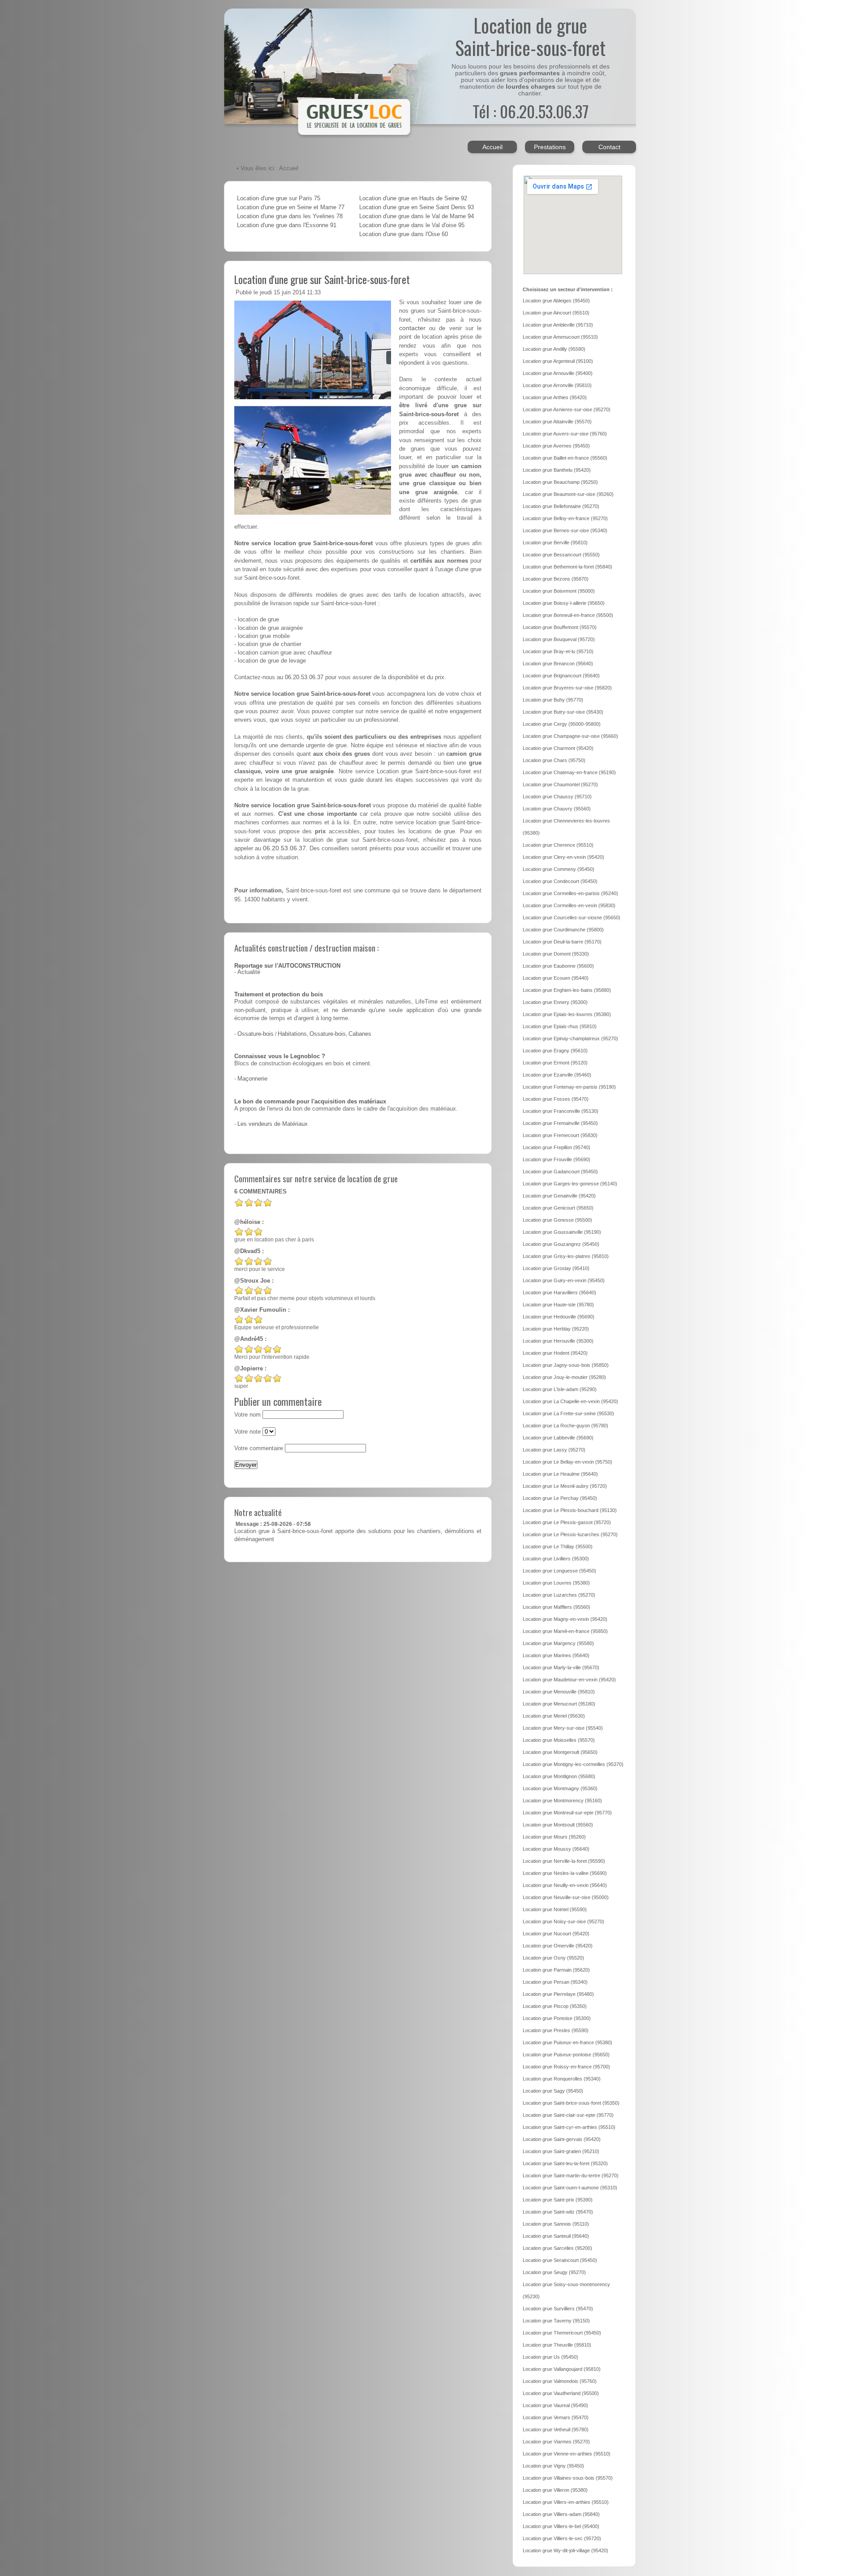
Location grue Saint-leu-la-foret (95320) (565, 2163)
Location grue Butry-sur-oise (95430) (563, 712)
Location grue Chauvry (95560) (557, 809)
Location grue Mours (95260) (554, 1837)
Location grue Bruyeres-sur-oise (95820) (567, 688)
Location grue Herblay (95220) (556, 1329)
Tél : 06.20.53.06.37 (531, 111)
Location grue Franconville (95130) (561, 1111)
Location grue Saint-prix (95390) (558, 2200)
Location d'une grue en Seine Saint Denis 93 (417, 207)
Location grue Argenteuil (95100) (558, 361)
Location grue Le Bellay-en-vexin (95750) (568, 1462)
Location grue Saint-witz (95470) (558, 2212)
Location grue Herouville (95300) (558, 1341)
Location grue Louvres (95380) (556, 1583)
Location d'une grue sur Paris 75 (279, 198)
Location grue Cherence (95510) (558, 845)
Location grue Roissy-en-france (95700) (566, 2067)
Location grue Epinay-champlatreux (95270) (570, 1038)
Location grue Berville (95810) (555, 543)
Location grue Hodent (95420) (555, 1353)
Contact (609, 147)
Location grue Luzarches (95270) (559, 1595)
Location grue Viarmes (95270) (556, 2442)
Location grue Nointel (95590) (555, 1909)
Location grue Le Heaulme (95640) (560, 1474)
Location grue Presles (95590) (556, 2030)
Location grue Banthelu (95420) (557, 470)
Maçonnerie (252, 1079)
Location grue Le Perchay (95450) (560, 1498)
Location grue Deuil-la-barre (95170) (562, 942)
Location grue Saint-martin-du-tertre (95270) (571, 2175)
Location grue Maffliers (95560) (557, 1607)
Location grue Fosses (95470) (556, 1099)
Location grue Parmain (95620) (556, 1970)
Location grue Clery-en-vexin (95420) (563, 857)
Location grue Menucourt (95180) (559, 1704)
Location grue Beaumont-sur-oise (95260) (568, 494)
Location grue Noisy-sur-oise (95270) (563, 1921)
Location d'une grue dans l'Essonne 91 (287, 225)
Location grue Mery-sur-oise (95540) (563, 1728)
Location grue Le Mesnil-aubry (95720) (565, 1486)
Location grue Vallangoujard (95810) (562, 2369)
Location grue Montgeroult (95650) (560, 1752)
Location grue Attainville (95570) (557, 422)
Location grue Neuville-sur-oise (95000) (566, 1897)
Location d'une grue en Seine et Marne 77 (291, 207)
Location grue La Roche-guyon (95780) (565, 1426)
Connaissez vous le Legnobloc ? (280, 1056)
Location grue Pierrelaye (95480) (558, 1994)
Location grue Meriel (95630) (554, 1716)
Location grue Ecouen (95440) (556, 978)
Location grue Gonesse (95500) (557, 1220)
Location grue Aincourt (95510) (556, 313)
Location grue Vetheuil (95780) (556, 2430)
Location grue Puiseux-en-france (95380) (568, 2042)
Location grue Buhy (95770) (553, 700)
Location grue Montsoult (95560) (558, 1825)
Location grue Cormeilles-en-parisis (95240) (570, 893)
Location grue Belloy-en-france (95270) (565, 518)
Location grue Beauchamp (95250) (560, 482)
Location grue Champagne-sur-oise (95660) (570, 736)
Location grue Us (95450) (550, 2357)
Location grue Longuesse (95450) (559, 1571)
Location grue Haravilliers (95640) (559, 1292)
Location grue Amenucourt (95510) (560, 337)
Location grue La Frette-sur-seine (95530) (568, 1413)
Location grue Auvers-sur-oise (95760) (565, 434)
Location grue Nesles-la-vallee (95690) (565, 1873)
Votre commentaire (259, 1448)
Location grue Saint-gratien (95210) (561, 2151)
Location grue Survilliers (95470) (558, 2309)
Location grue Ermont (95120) (555, 1063)
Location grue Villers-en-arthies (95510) (566, 2502)
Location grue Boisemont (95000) (559, 591)
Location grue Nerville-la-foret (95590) (564, 1861)
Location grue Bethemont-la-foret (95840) (568, 567)
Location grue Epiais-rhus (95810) (560, 1026)
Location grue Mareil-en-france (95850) (565, 1631)
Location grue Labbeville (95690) (558, 1438)
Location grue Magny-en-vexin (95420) (565, 1619)
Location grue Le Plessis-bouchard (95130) (570, 1510)
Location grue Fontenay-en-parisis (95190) (569, 1087)
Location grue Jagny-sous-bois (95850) (566, 1365)
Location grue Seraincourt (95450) (560, 2260)
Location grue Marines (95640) (556, 1655)
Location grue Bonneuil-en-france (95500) (568, 615)
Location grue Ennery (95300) (555, 1002)
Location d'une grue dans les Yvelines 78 (290, 216)
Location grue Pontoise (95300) (557, 2018)
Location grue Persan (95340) (555, 1982)
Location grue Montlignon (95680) (559, 1776)
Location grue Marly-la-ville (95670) (561, 1667)
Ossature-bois (256, 1034)
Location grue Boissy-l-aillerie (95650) (564, 603)
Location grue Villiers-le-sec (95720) (562, 2538)
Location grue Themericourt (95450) (562, 2333)
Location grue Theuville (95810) (557, 2345)
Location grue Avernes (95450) (556, 446)
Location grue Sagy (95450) (553, 2091)
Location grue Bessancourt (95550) (561, 555)
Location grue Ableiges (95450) (556, 301)
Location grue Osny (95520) (553, 1958)
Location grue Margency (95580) (558, 1643)
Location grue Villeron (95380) (555, 2490)
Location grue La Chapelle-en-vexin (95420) (570, 1401)
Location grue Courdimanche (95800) (563, 930)
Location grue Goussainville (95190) (562, 1232)
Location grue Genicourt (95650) (558, 1208)
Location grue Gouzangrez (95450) (561, 1244)
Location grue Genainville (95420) (559, 1196)
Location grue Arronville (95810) (557, 385)
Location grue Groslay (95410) (556, 1268)
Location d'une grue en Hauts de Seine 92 (413, 198)
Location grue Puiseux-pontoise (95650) (566, 2055)
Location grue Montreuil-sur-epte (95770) (567, 1813)
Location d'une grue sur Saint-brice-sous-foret (322, 279)
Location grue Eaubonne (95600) (558, 966)
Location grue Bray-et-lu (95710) (558, 651)
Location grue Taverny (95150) (556, 2321)
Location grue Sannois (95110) (556, 2224)
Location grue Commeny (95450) (559, 869)
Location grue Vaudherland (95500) (561, 2393)
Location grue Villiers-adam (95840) (561, 2514)
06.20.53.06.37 (304, 677)
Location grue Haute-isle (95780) (558, 1305)
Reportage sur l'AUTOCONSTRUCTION (287, 966)
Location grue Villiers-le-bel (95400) (561, 2526)
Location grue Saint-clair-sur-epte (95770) (568, 2115)
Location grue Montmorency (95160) (562, 1801)
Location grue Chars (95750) (554, 760)
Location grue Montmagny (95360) (560, 1788)
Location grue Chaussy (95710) (557, 797)
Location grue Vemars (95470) (556, 2417)
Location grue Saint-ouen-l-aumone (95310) (570, 2188)
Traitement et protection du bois (279, 995)
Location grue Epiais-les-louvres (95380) (567, 1014)
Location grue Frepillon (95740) (557, 1147)
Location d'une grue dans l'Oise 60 (404, 234)
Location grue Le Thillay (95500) (558, 1546)
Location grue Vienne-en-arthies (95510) (567, 2454)
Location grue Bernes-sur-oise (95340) (565, 530)
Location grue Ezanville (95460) (557, 1075)
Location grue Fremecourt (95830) (560, 1135)
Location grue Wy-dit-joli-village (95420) (565, 2550)
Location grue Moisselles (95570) (559, 1740)
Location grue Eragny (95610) (555, 1051)
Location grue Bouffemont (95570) (560, 627)
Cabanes (360, 1034)
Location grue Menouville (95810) (559, 1692)
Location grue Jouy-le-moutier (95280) (564, 1377)
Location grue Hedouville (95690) (559, 1317)
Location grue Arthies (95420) (555, 397)
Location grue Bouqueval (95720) (559, 639)
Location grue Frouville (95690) (557, 1159)
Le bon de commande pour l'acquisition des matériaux (310, 1102)
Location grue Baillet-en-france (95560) (565, 458)
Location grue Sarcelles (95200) (557, 2248)
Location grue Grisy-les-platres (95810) (566, 1256)
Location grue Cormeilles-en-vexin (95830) (569, 905)
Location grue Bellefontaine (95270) (561, 506)
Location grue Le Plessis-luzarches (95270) (570, 1534)
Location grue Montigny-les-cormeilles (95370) (573, 1764)
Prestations (550, 147)
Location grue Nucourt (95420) (556, 1934)
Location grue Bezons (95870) (556, 579)
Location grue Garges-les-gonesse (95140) (570, 1184)
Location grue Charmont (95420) (558, 748)
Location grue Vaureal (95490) (555, 2405)
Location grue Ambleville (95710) (558, 325)
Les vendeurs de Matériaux (273, 1124)
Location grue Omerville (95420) (558, 1946)
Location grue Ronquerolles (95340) (562, 2079)
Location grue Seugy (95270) (554, 2272)
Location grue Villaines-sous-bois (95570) (568, 2478)
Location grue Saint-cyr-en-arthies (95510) (569, 2127)
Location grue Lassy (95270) (554, 1450)
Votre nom (247, 1415)
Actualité (249, 972)
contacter (412, 328)
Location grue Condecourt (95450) (560, 881)
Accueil (492, 147)
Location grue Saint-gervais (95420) (562, 2139)
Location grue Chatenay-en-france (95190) (569, 772)
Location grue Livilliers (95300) (556, 1559)
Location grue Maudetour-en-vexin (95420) (569, 1680)
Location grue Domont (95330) (556, 954)
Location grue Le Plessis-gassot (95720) (567, 1522)
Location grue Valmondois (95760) (560, 2381)
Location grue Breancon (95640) (558, 663)
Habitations (292, 1034)
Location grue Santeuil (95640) (556, 2236)
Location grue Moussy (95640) (556, 1849)
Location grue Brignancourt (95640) (561, 676)
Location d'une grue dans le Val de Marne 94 (417, 216)
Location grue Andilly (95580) (554, 349)
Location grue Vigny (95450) (553, 2466)
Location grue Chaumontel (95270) (560, 784)
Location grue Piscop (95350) (555, 2006)
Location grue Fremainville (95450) (560, 1123)
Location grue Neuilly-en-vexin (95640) (565, 1885)
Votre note (247, 1432)
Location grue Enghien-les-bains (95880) (567, 990)
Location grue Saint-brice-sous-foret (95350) (571, 2103)
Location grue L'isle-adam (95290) (560, 1389)
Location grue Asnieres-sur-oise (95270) (567, 409)
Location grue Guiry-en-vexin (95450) (564, 1280)
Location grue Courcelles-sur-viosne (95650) (572, 918)
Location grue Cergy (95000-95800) (562, 724)
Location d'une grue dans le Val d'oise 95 (412, 225)
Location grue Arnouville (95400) (558, 373)
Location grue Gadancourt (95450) (560, 1172)
